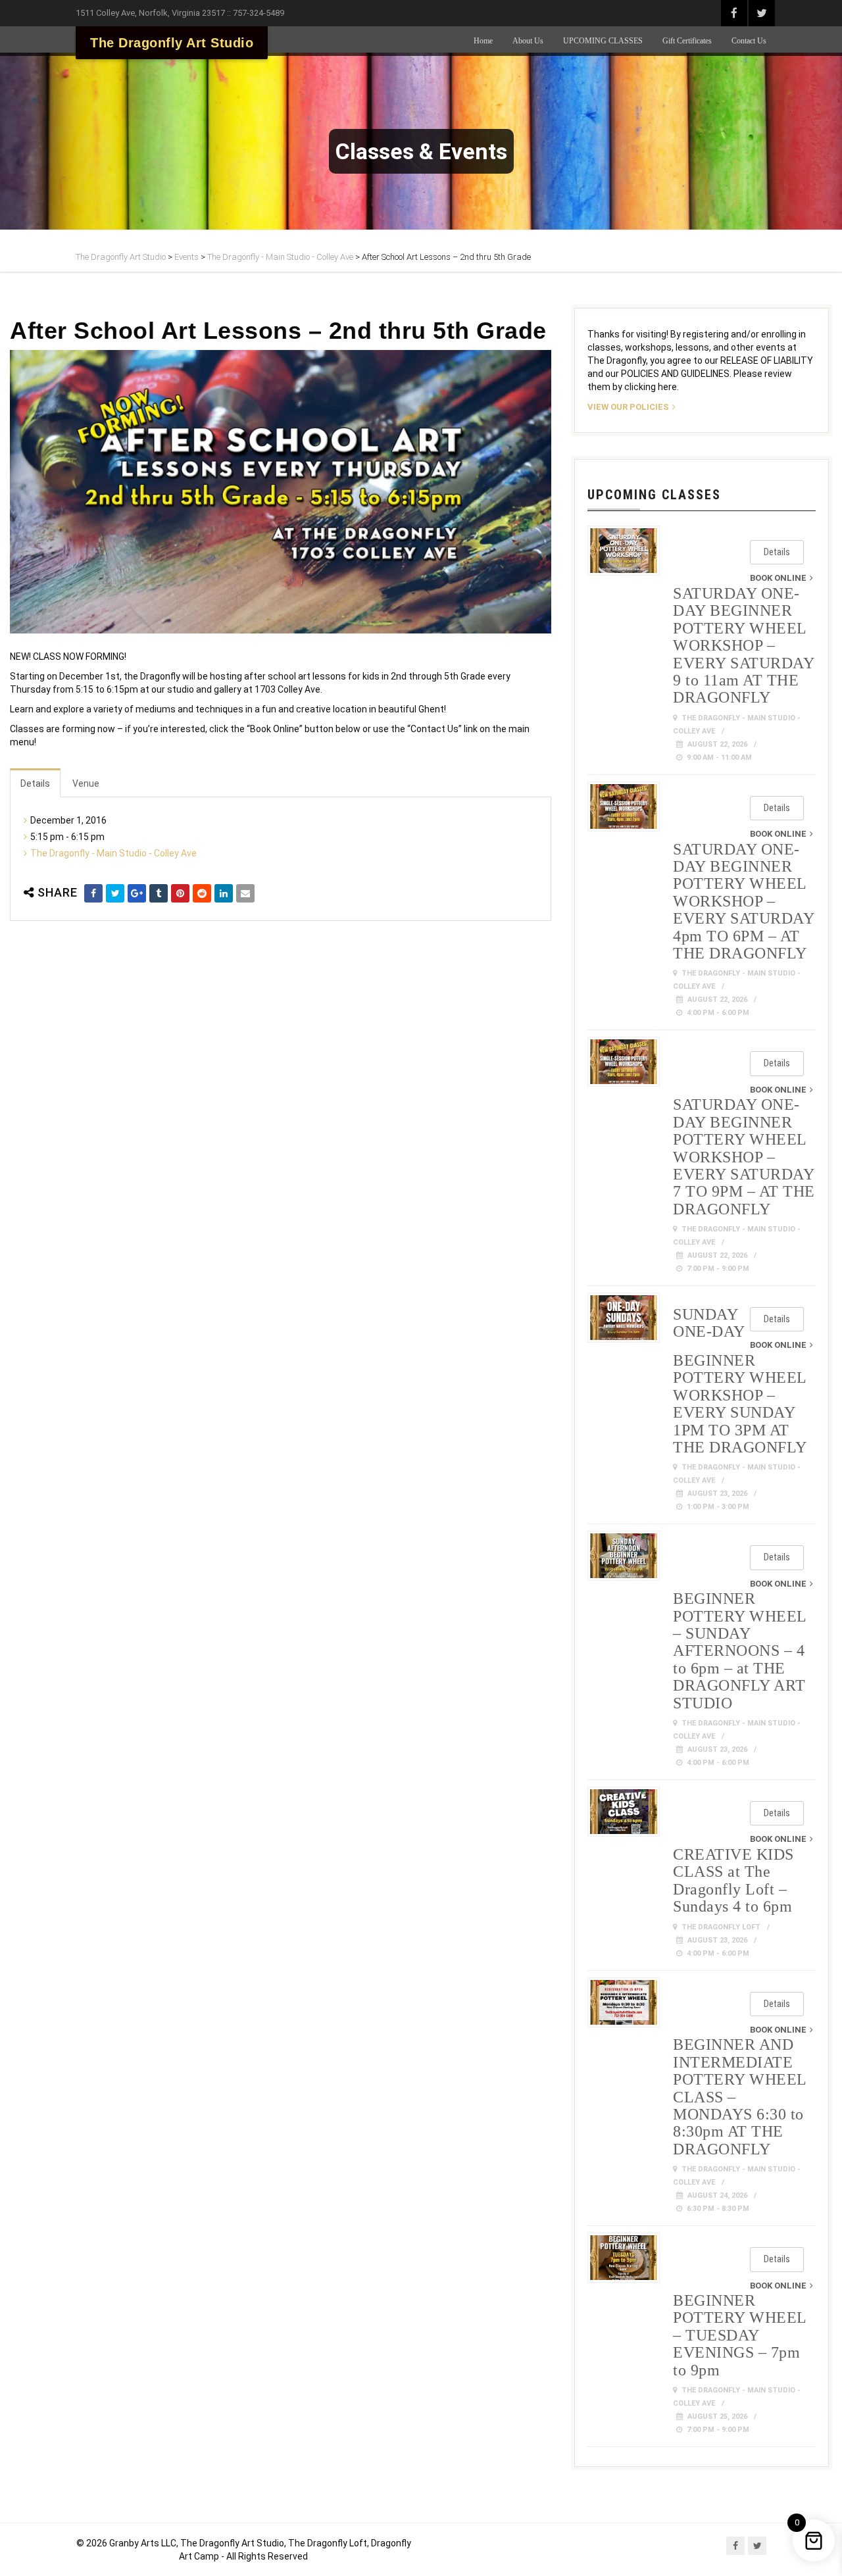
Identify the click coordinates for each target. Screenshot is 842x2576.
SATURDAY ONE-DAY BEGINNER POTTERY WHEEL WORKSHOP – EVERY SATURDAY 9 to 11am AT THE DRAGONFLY (743, 645)
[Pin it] (180, 893)
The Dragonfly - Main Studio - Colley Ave (113, 853)
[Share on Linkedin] (224, 893)
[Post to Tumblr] (159, 893)
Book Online (778, 578)
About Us (528, 41)
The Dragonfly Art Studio (172, 43)
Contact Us (749, 41)
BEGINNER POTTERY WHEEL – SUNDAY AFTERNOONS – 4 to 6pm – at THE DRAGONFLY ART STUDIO (740, 1650)
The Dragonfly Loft (721, 1927)
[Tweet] (115, 893)
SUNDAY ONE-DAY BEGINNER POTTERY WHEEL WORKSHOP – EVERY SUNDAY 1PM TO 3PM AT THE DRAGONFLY (740, 1381)
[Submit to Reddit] (202, 893)
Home (483, 41)
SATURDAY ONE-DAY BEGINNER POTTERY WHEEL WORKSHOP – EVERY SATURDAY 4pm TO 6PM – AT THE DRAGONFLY (743, 901)
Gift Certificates (687, 41)
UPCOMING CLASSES (603, 41)
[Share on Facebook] (93, 893)
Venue (86, 783)
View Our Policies (628, 407)
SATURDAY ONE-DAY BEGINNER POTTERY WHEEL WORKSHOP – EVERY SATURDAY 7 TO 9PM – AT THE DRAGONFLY (744, 1156)
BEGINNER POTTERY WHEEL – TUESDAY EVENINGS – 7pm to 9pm (740, 2335)
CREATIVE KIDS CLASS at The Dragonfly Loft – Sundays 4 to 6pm (733, 1880)
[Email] (245, 893)
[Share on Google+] (137, 893)
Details (35, 783)
